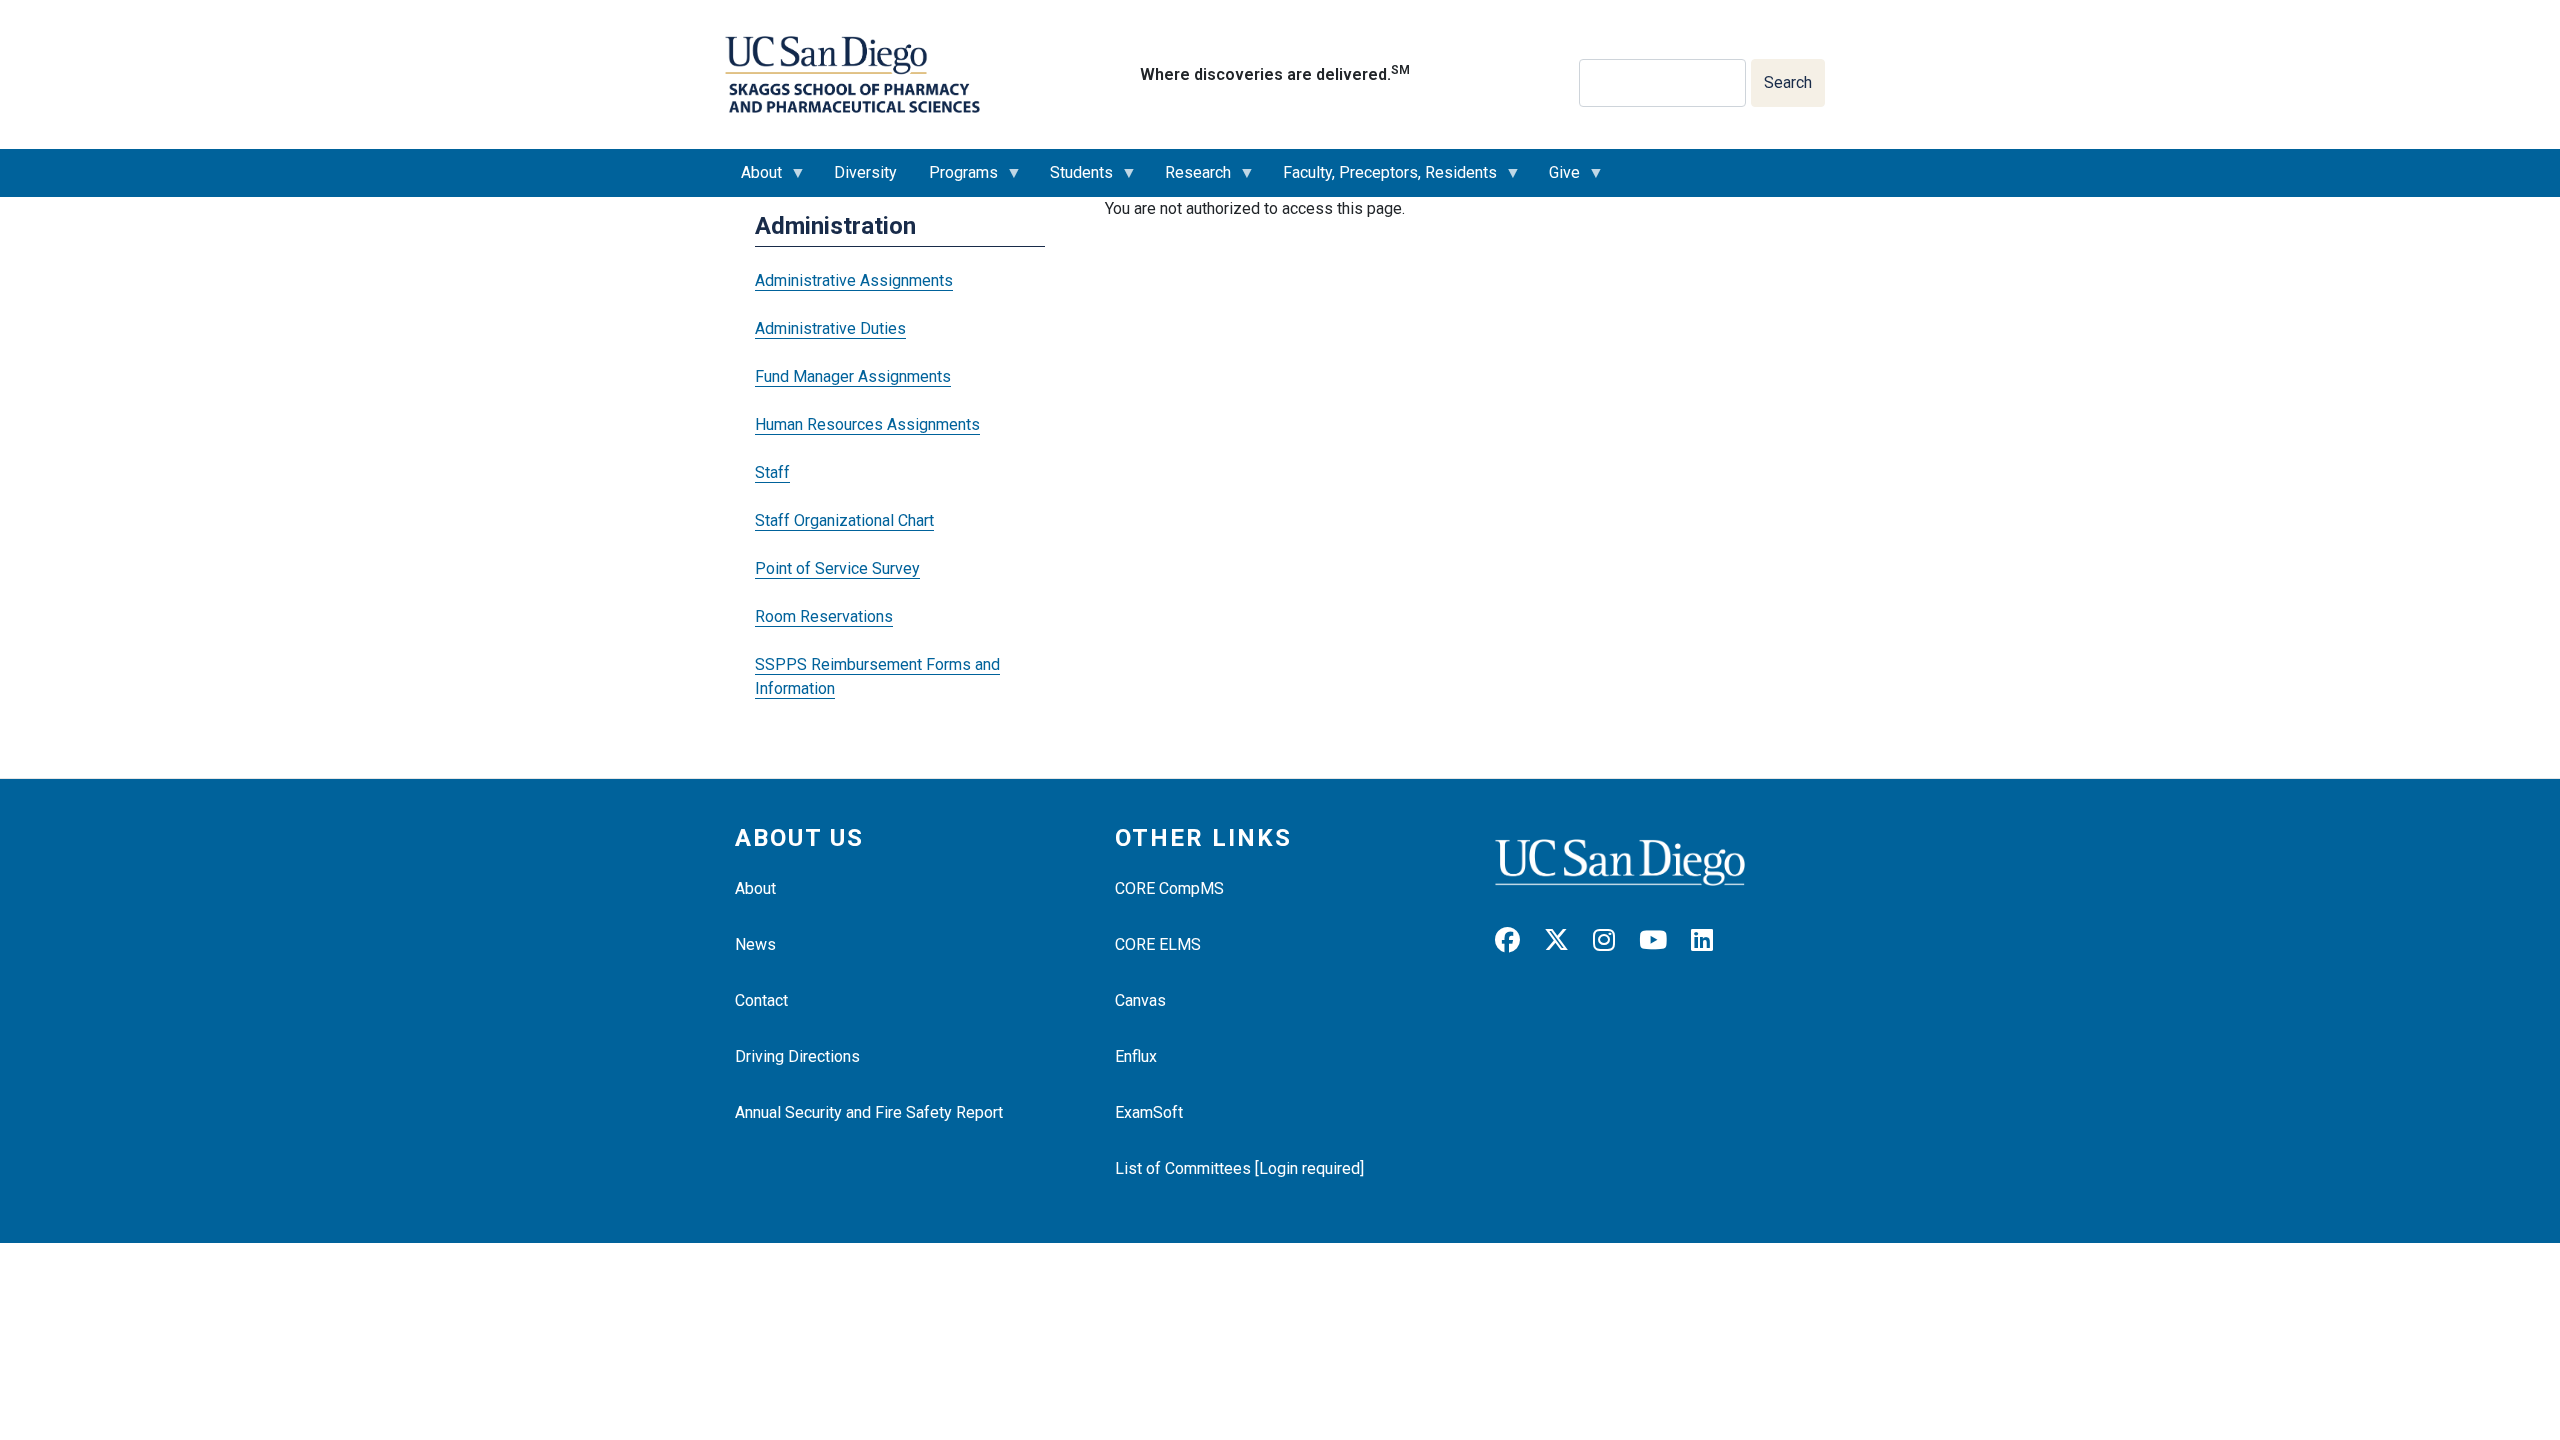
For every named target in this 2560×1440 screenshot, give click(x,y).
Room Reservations (824, 616)
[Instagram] (1614, 940)
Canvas (1140, 1000)
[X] (1566, 940)
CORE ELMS (1158, 944)
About (753, 180)
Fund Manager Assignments (853, 376)
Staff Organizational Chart (844, 520)
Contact (761, 1000)
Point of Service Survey (837, 568)
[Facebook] (1517, 940)
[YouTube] (1663, 940)
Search (1788, 82)
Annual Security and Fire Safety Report (869, 1112)
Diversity (865, 172)
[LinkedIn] (1712, 940)
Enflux (1136, 1056)
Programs (955, 180)
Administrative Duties (830, 328)
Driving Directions (797, 1056)
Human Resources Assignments (867, 424)
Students (1073, 180)
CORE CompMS (1169, 888)
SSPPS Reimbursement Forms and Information (877, 676)
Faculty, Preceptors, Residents (1382, 180)
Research (1190, 180)
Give (1556, 180)
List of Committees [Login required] (1239, 1168)
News (755, 944)
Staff (772, 472)
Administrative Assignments (854, 280)
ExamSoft (1149, 1112)
